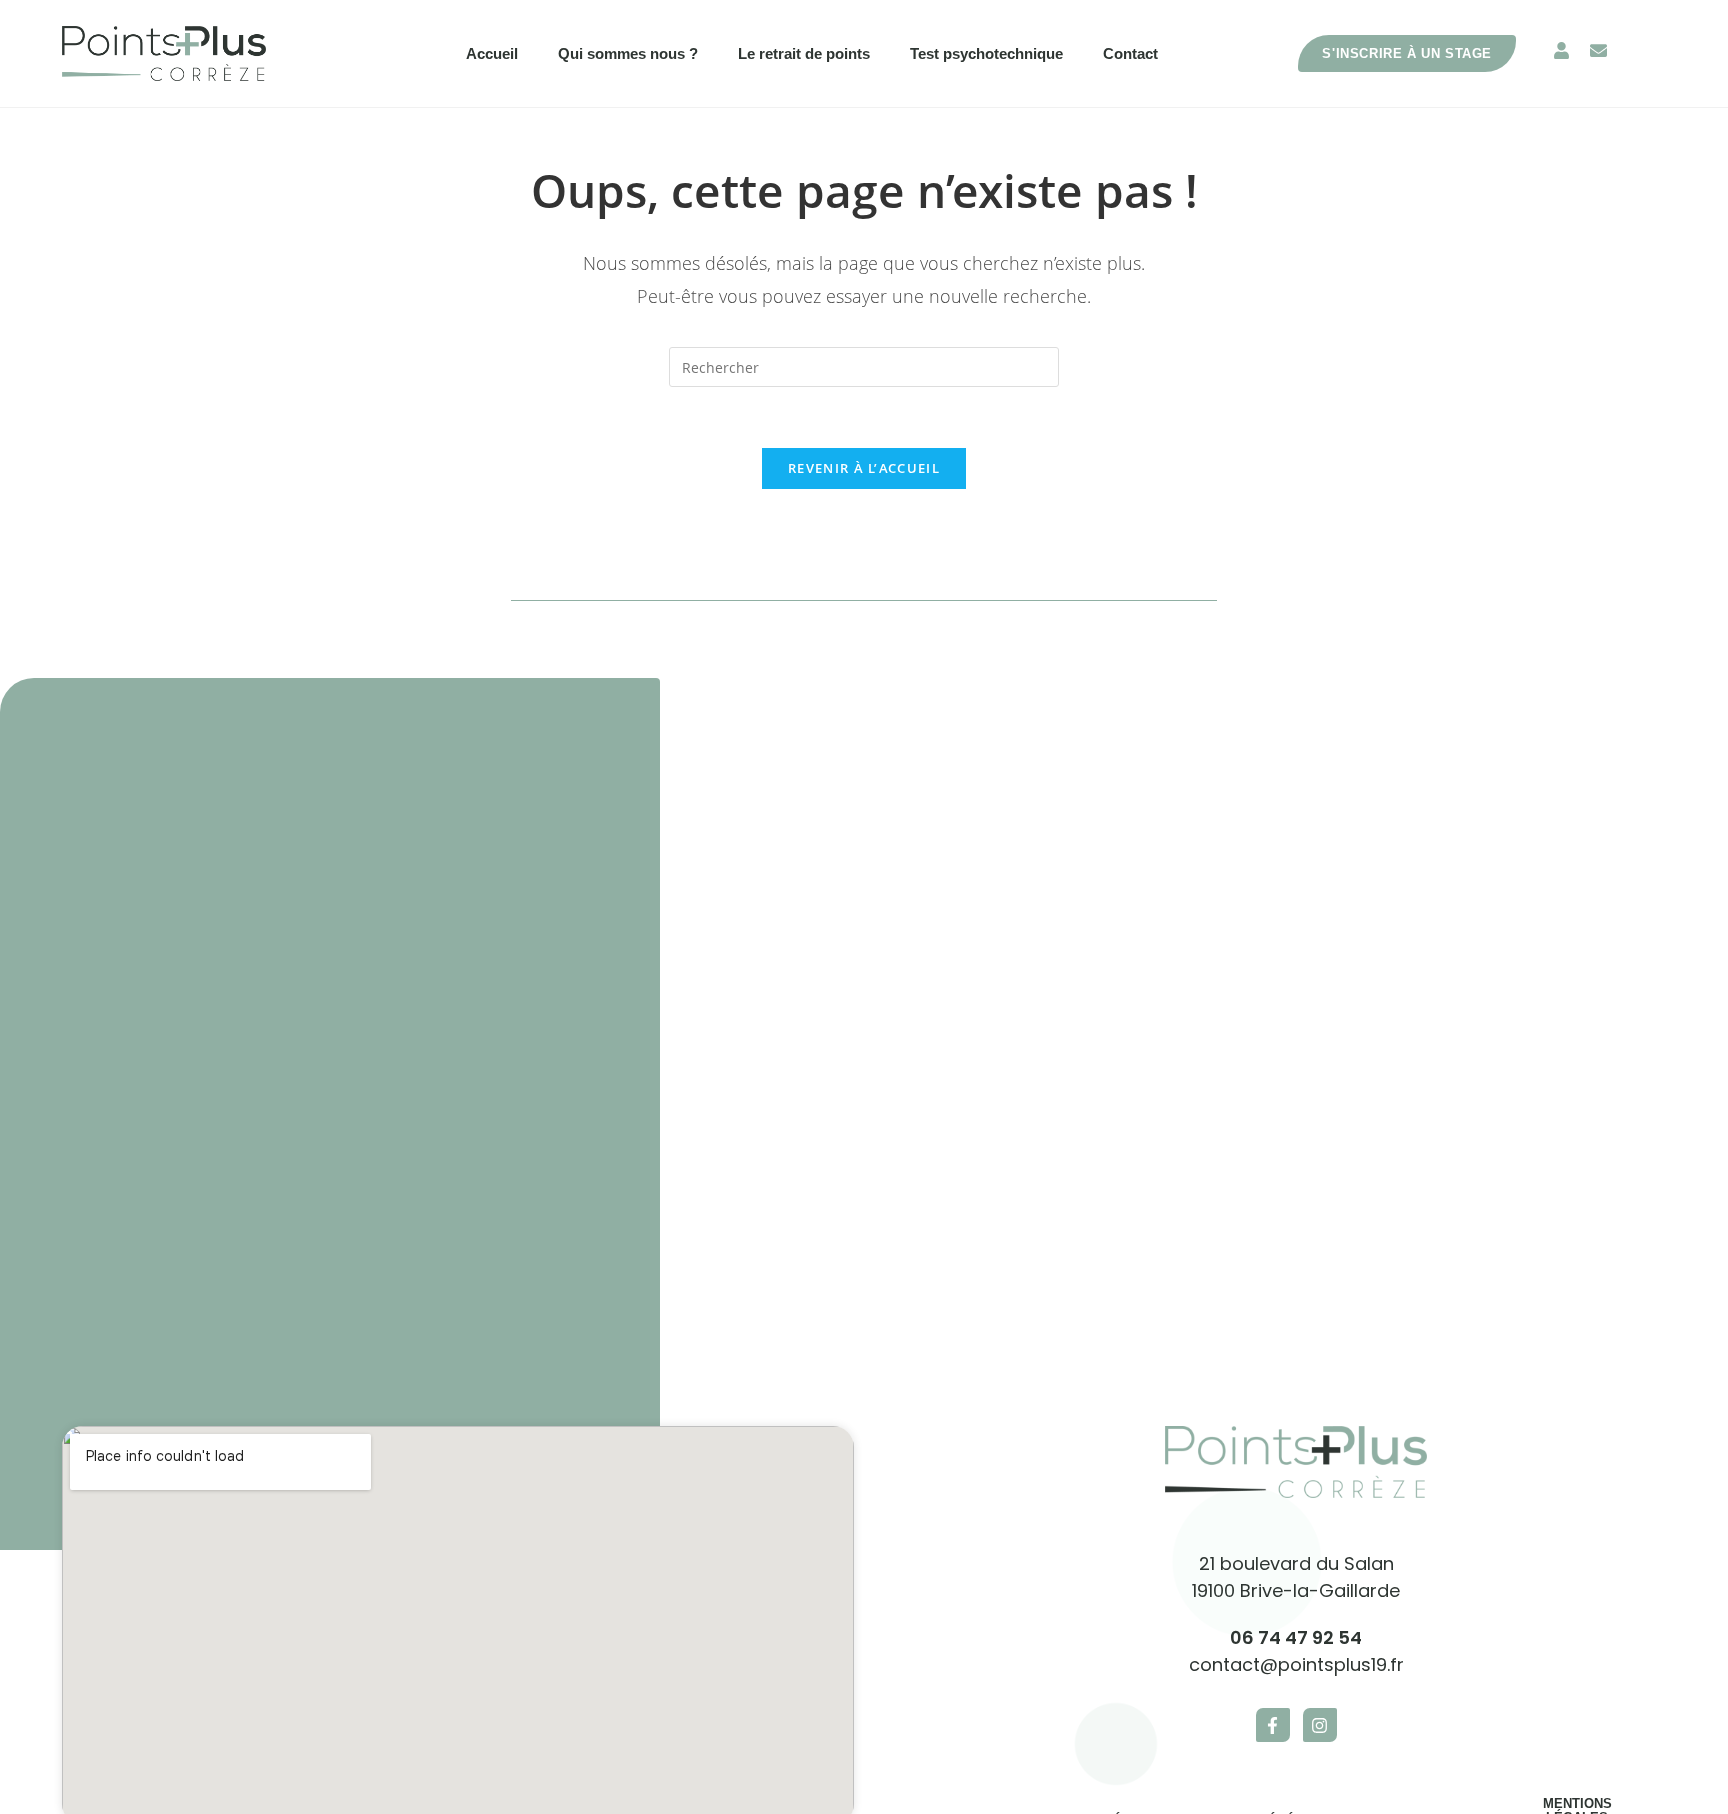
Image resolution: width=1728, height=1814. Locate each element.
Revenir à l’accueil (864, 468)
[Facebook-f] (1273, 1725)
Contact (1130, 53)
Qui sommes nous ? (628, 53)
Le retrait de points (804, 53)
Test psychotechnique (986, 53)
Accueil (492, 53)
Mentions (1577, 1803)
